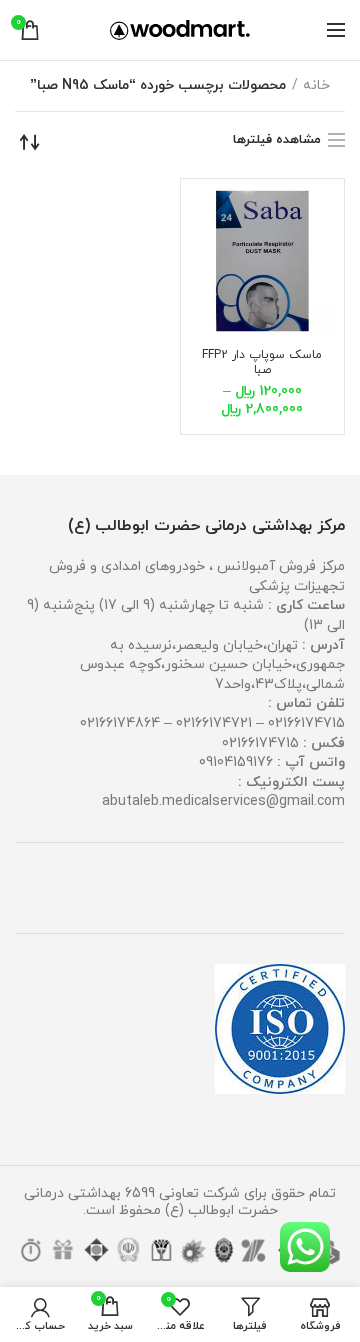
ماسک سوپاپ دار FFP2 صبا (262, 363)
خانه (316, 85)
